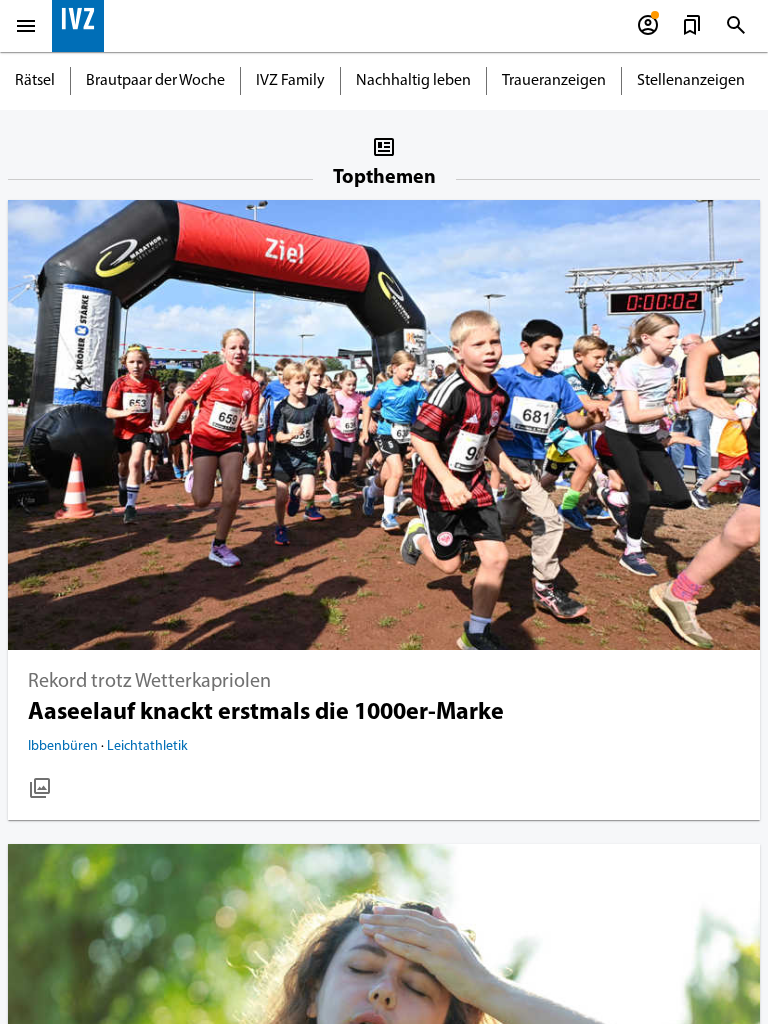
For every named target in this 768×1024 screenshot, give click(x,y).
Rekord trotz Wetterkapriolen (149, 682)
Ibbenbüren (64, 746)
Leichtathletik (147, 746)
